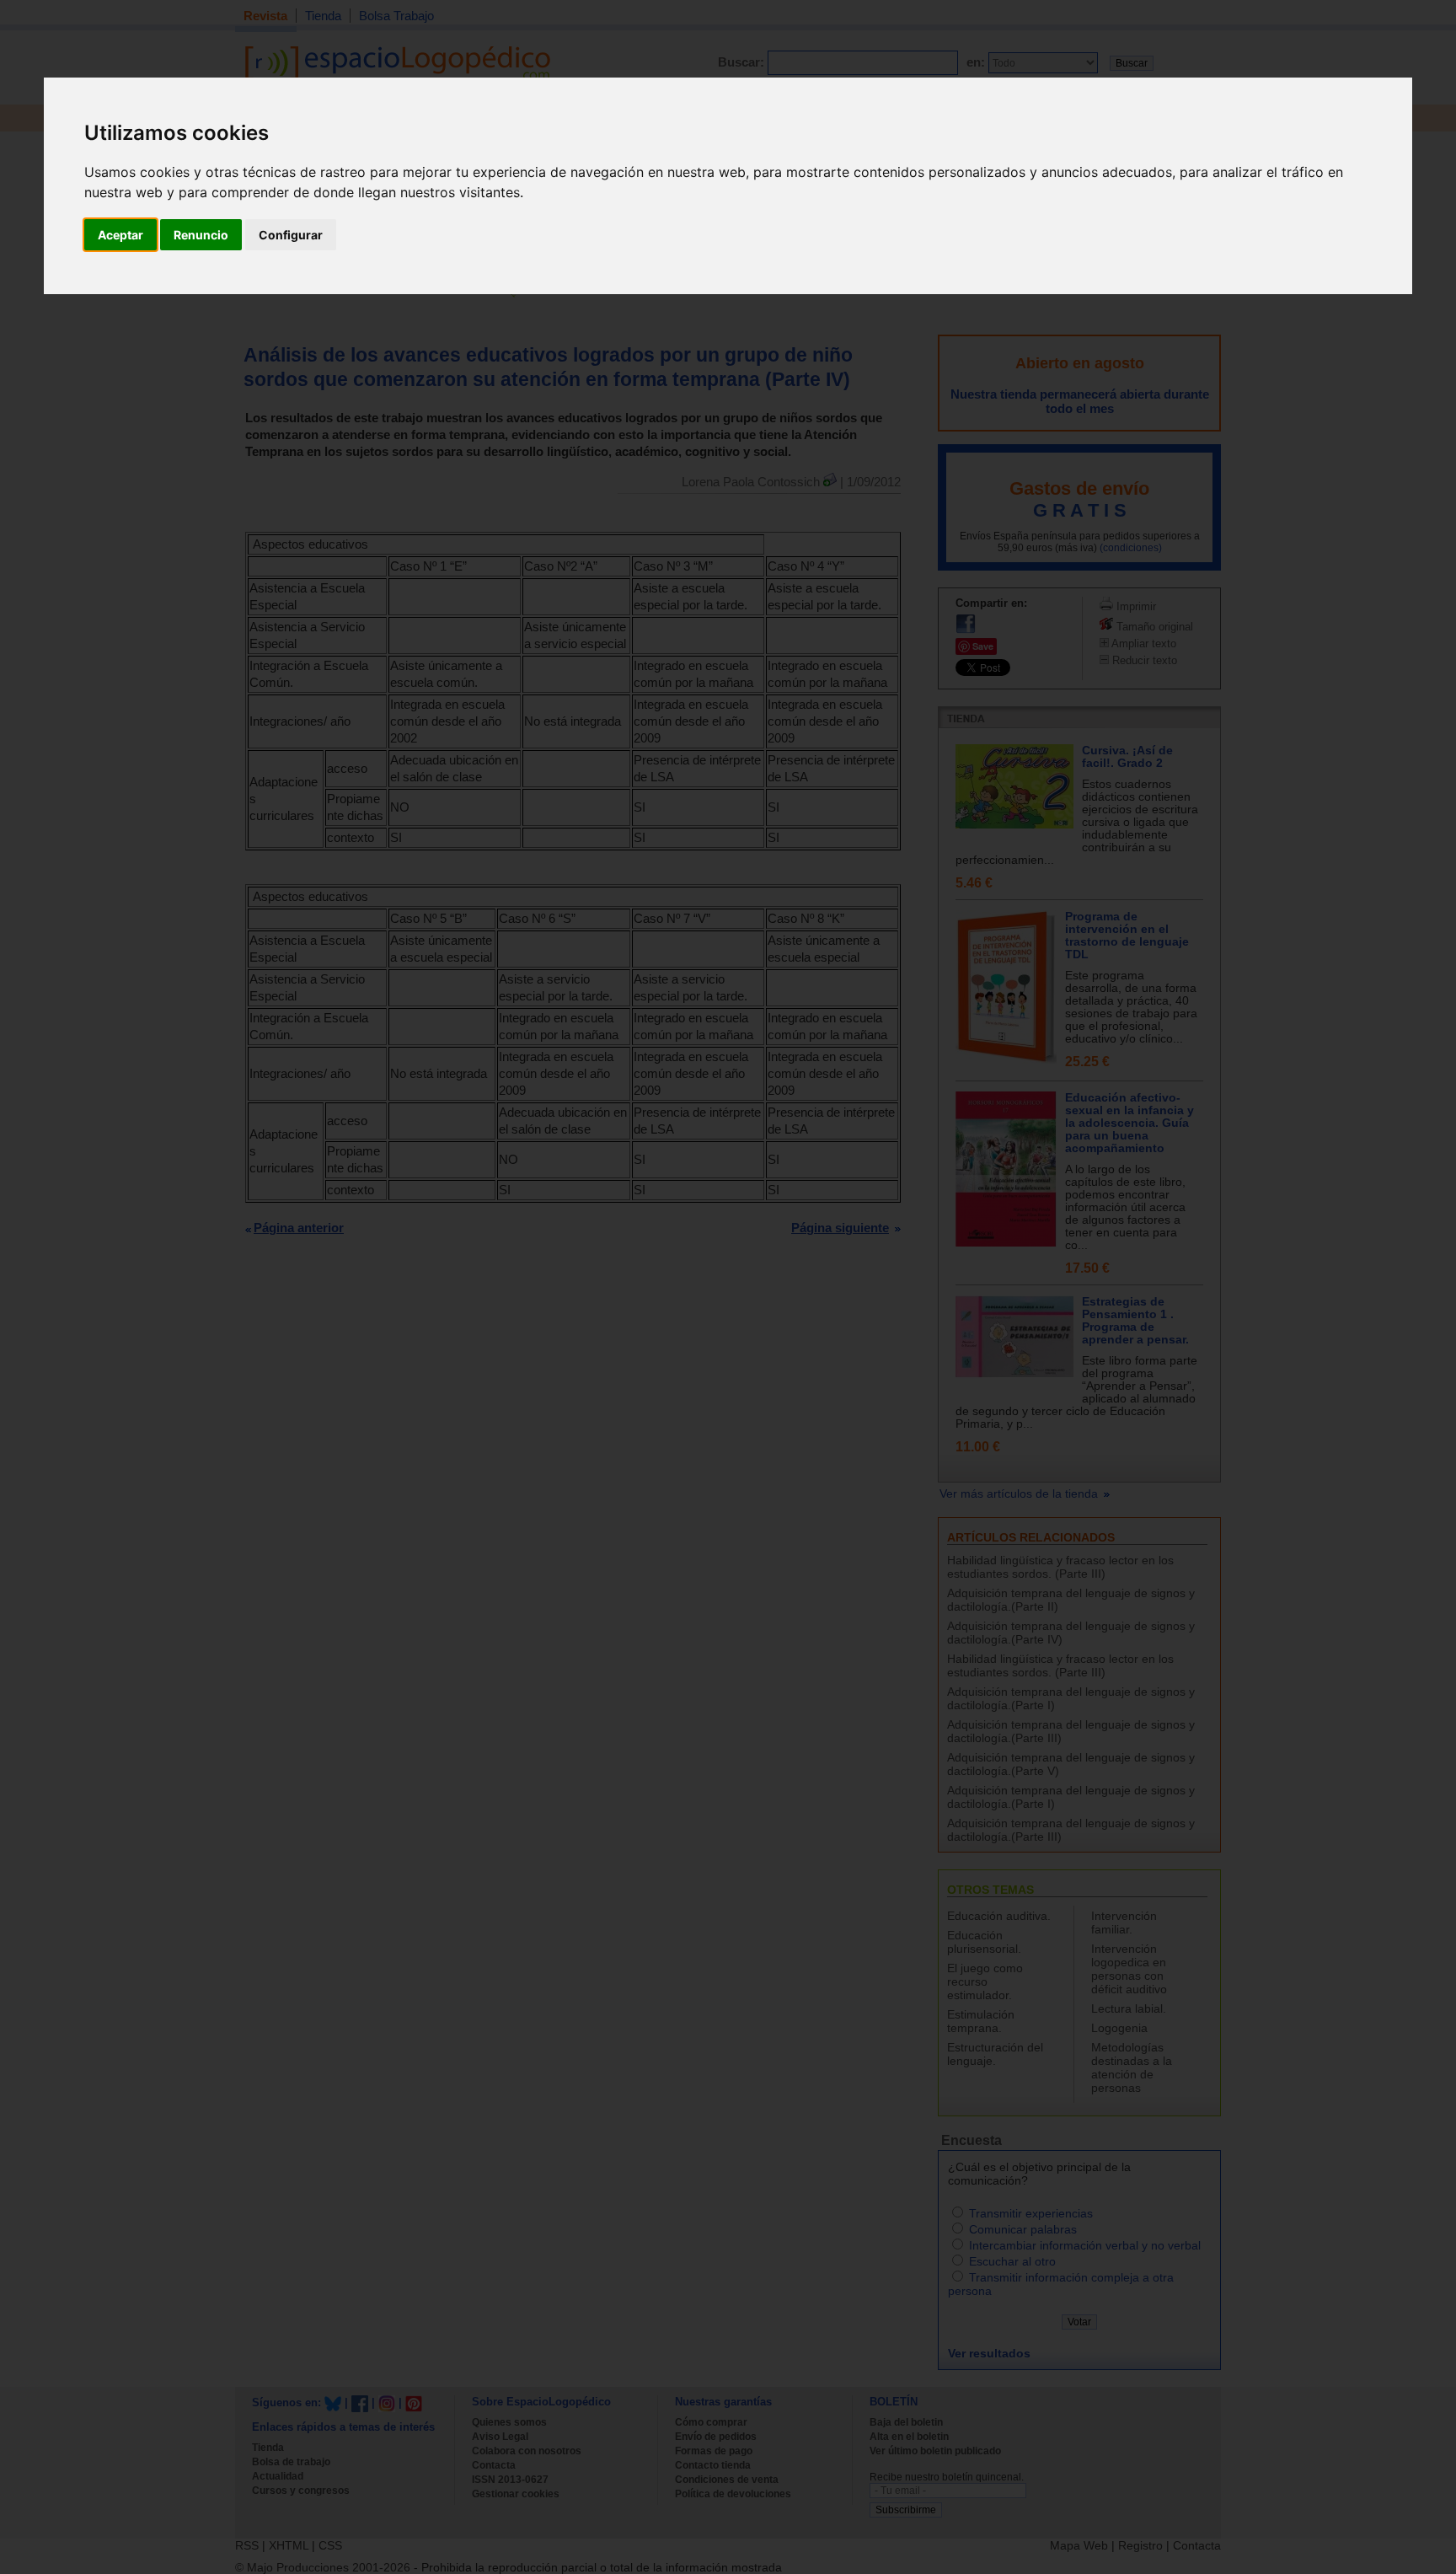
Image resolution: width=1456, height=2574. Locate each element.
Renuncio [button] (201, 235)
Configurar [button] (291, 235)
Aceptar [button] (120, 235)
